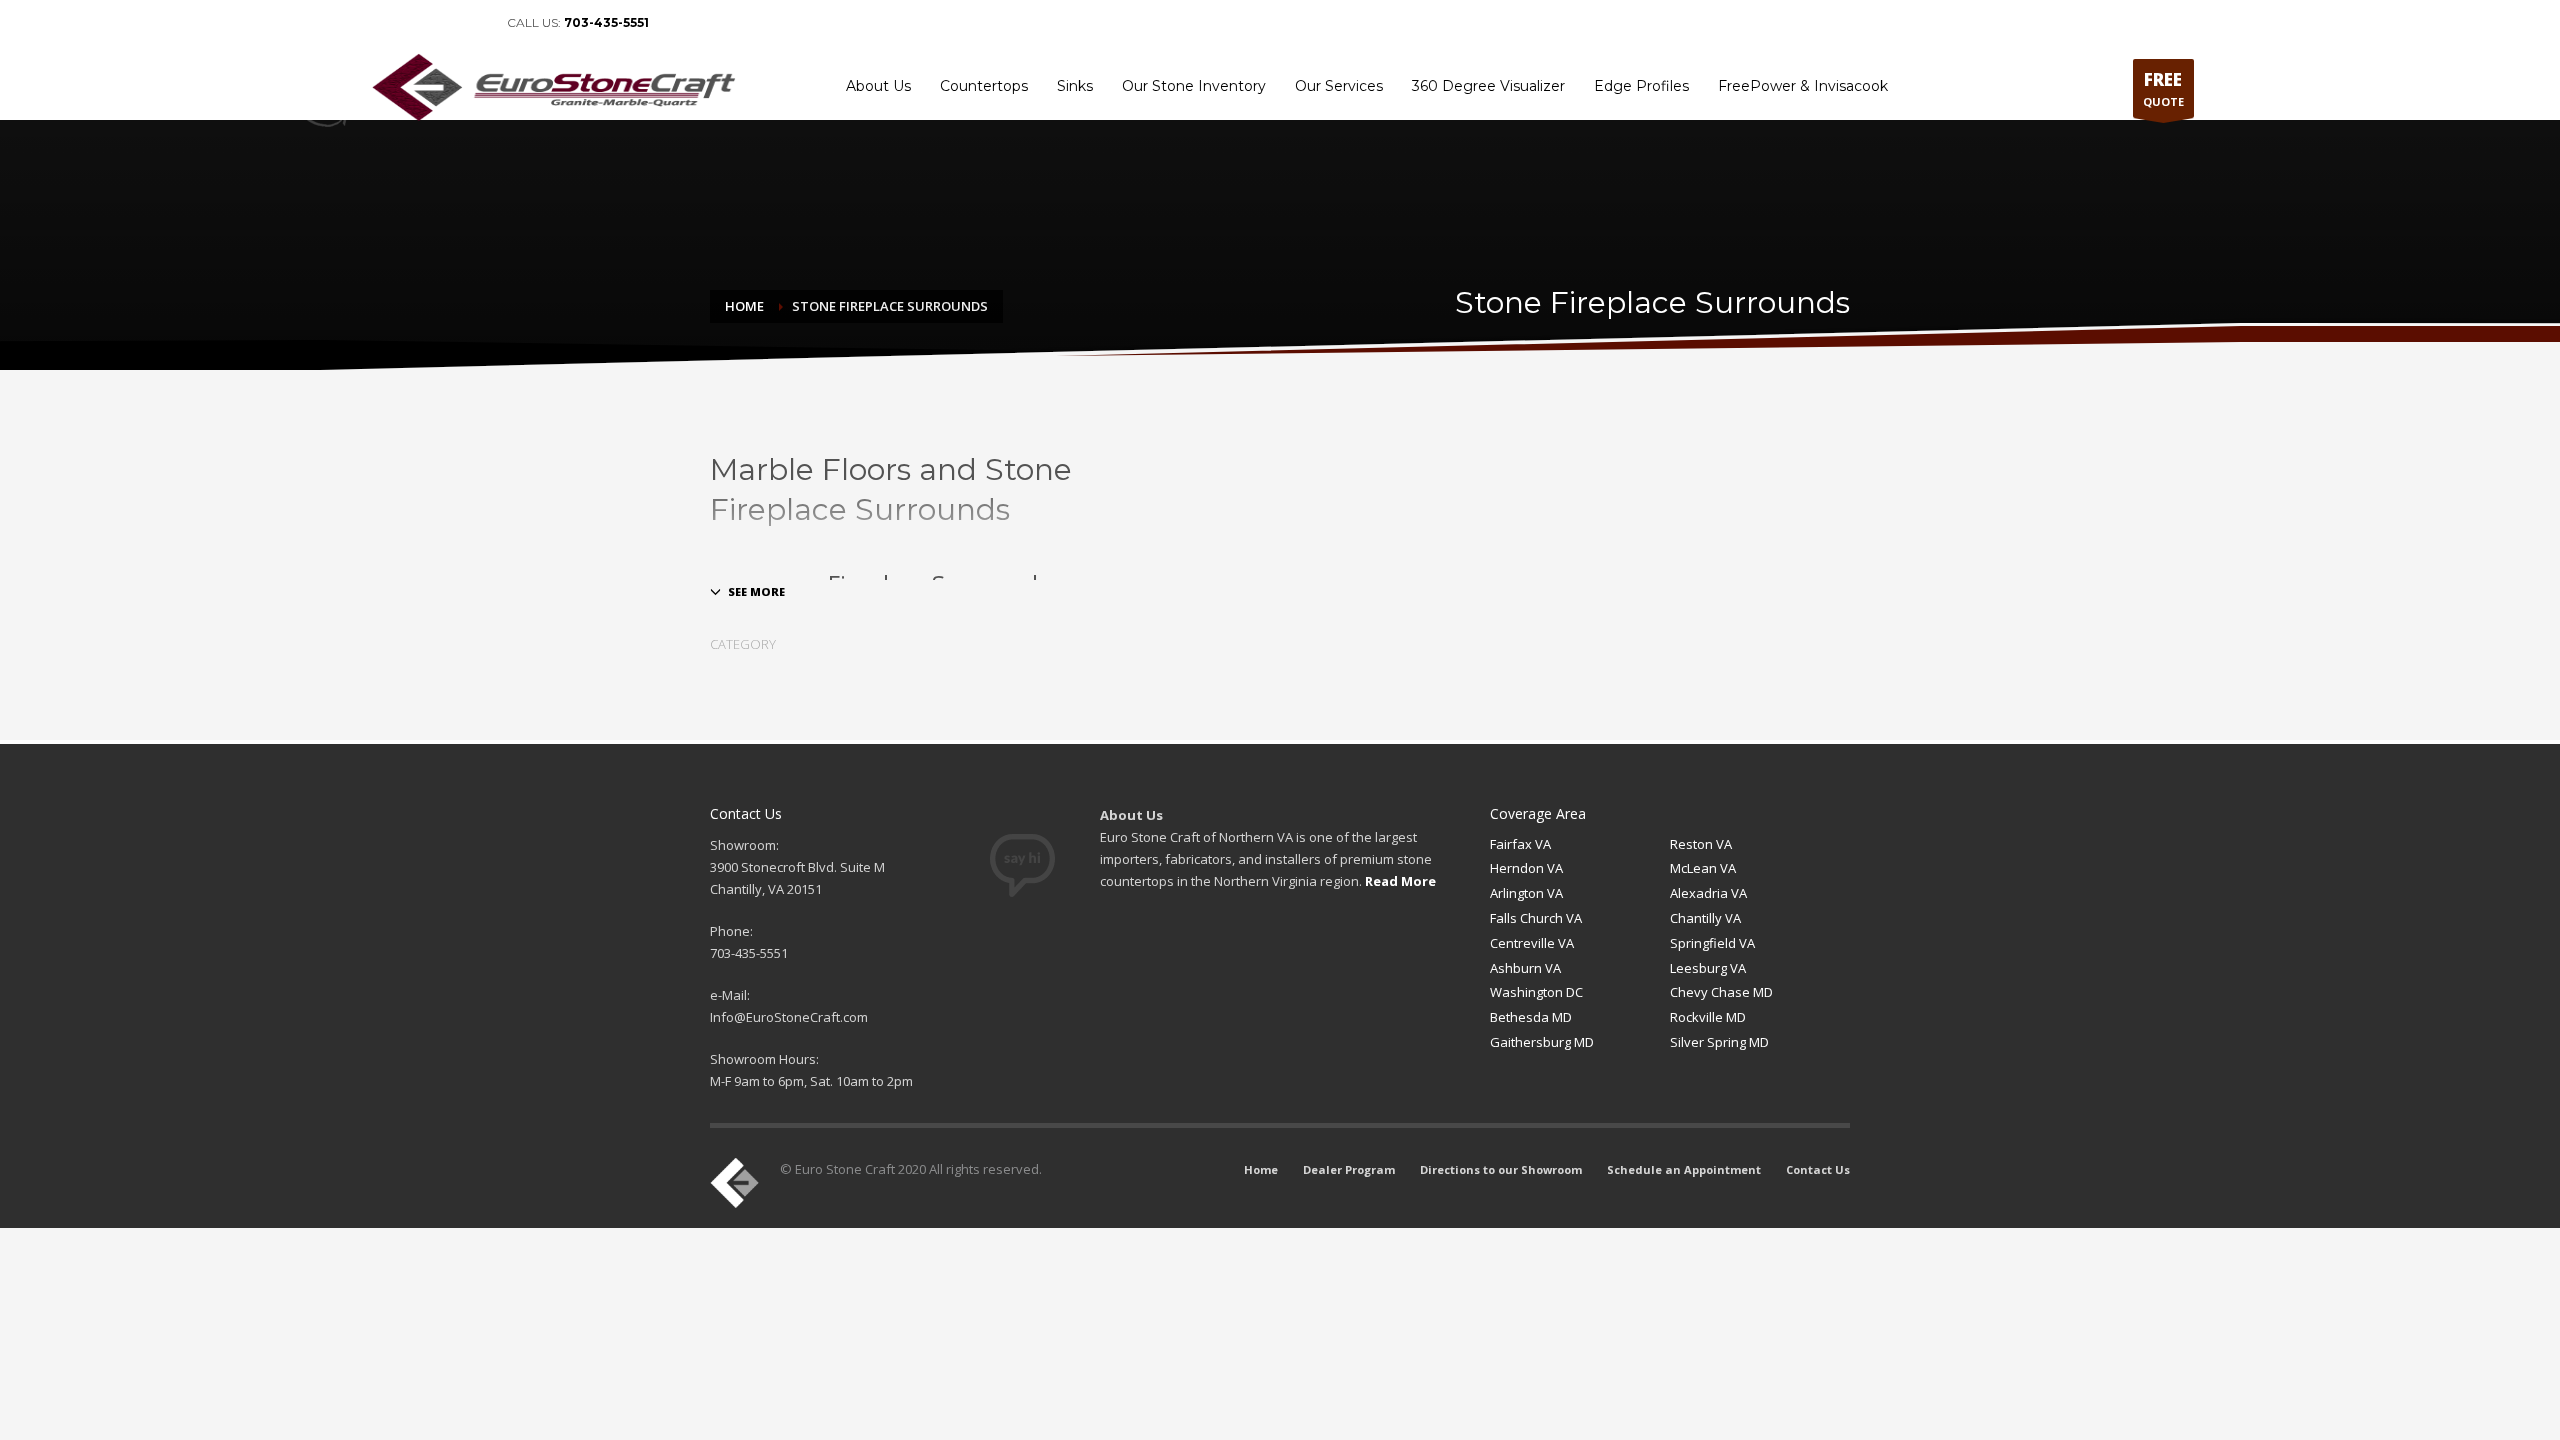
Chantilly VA (1705, 918)
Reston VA (1701, 844)
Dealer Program (1736, 23)
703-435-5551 (606, 22)
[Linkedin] (412, 23)
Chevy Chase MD (1721, 992)
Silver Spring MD (1719, 1042)
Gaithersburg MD (1542, 1042)
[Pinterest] (442, 23)
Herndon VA (1526, 868)
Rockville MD (1708, 1017)
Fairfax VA (1520, 844)
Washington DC (1536, 992)
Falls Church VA (1536, 918)
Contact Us (2155, 23)
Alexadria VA (1708, 893)
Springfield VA (1712, 943)
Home (1659, 23)
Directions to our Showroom (1870, 23)
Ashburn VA (1525, 968)
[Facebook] (382, 23)
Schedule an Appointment (2035, 23)
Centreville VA (1532, 943)
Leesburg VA (1708, 968)
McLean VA (1703, 868)
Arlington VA (1526, 893)
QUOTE (2163, 88)
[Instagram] (472, 23)
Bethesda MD (1531, 1017)
